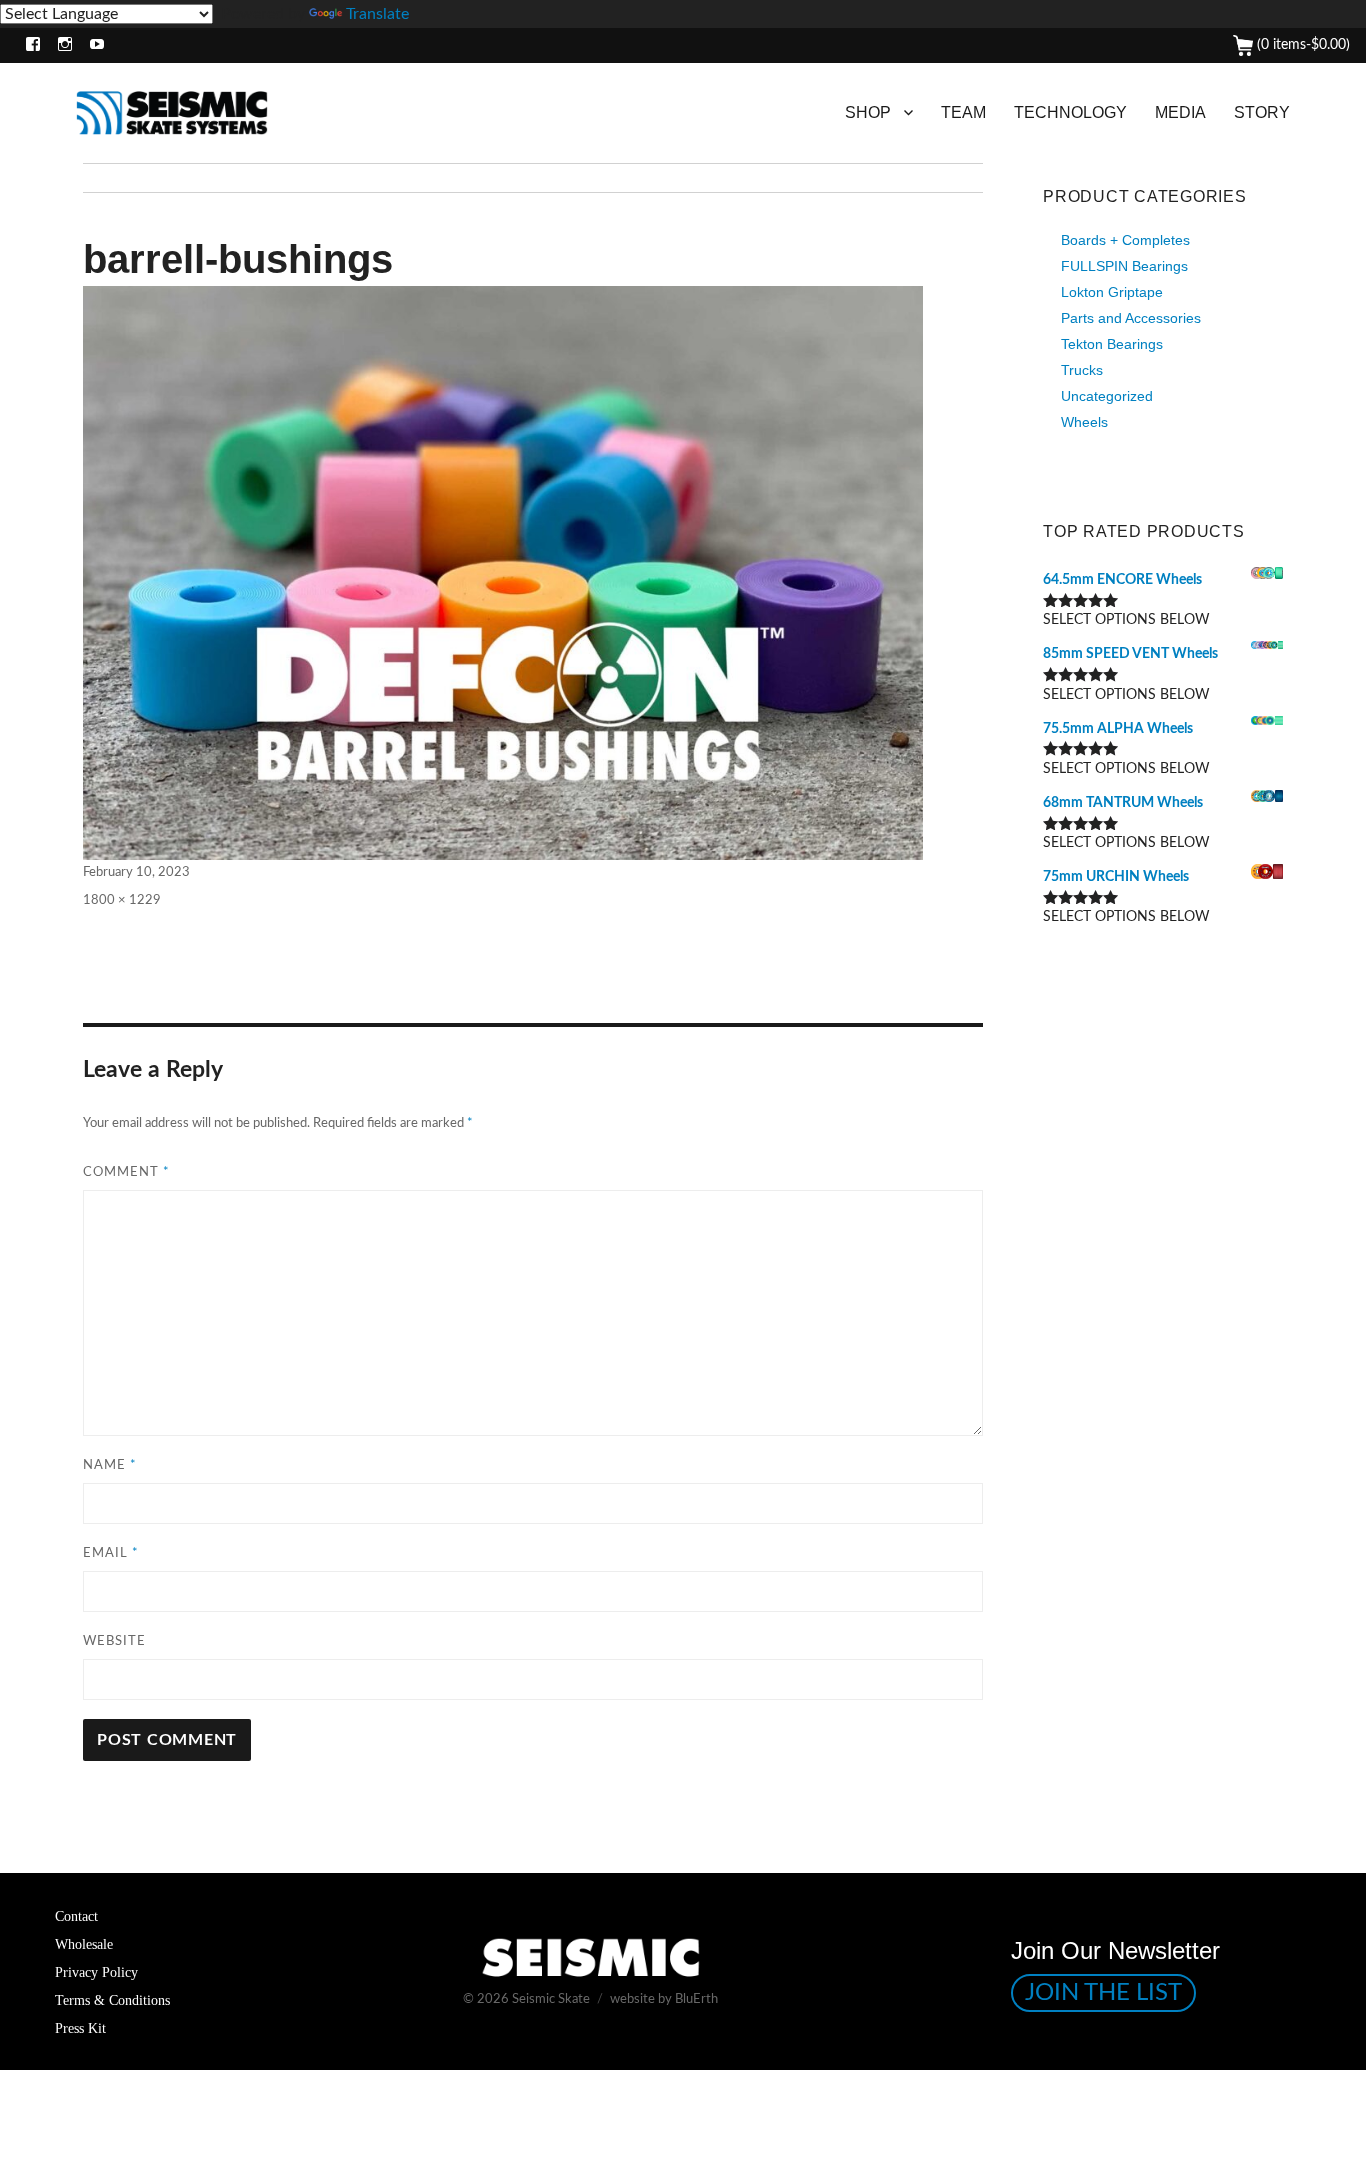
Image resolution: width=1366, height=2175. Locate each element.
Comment (126, 1172)
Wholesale (84, 1944)
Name (110, 1465)
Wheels (1084, 422)
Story (1262, 112)
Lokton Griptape (1112, 292)
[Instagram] (60, 45)
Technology (1070, 112)
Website (114, 1641)
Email (111, 1553)
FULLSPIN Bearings (1124, 266)
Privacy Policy (96, 1972)
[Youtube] (92, 45)
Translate (377, 14)
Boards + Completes (1125, 240)
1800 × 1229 (122, 900)
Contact (76, 1916)
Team (963, 112)
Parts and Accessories (1131, 318)
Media (1180, 112)
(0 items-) (1301, 45)
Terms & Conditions (112, 2000)
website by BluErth (664, 1999)
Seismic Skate (551, 1999)
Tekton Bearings (1112, 344)
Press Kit (80, 2028)
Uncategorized (1107, 396)
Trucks (1082, 370)
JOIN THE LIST (1103, 1993)
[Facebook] (28, 45)
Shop (868, 112)
